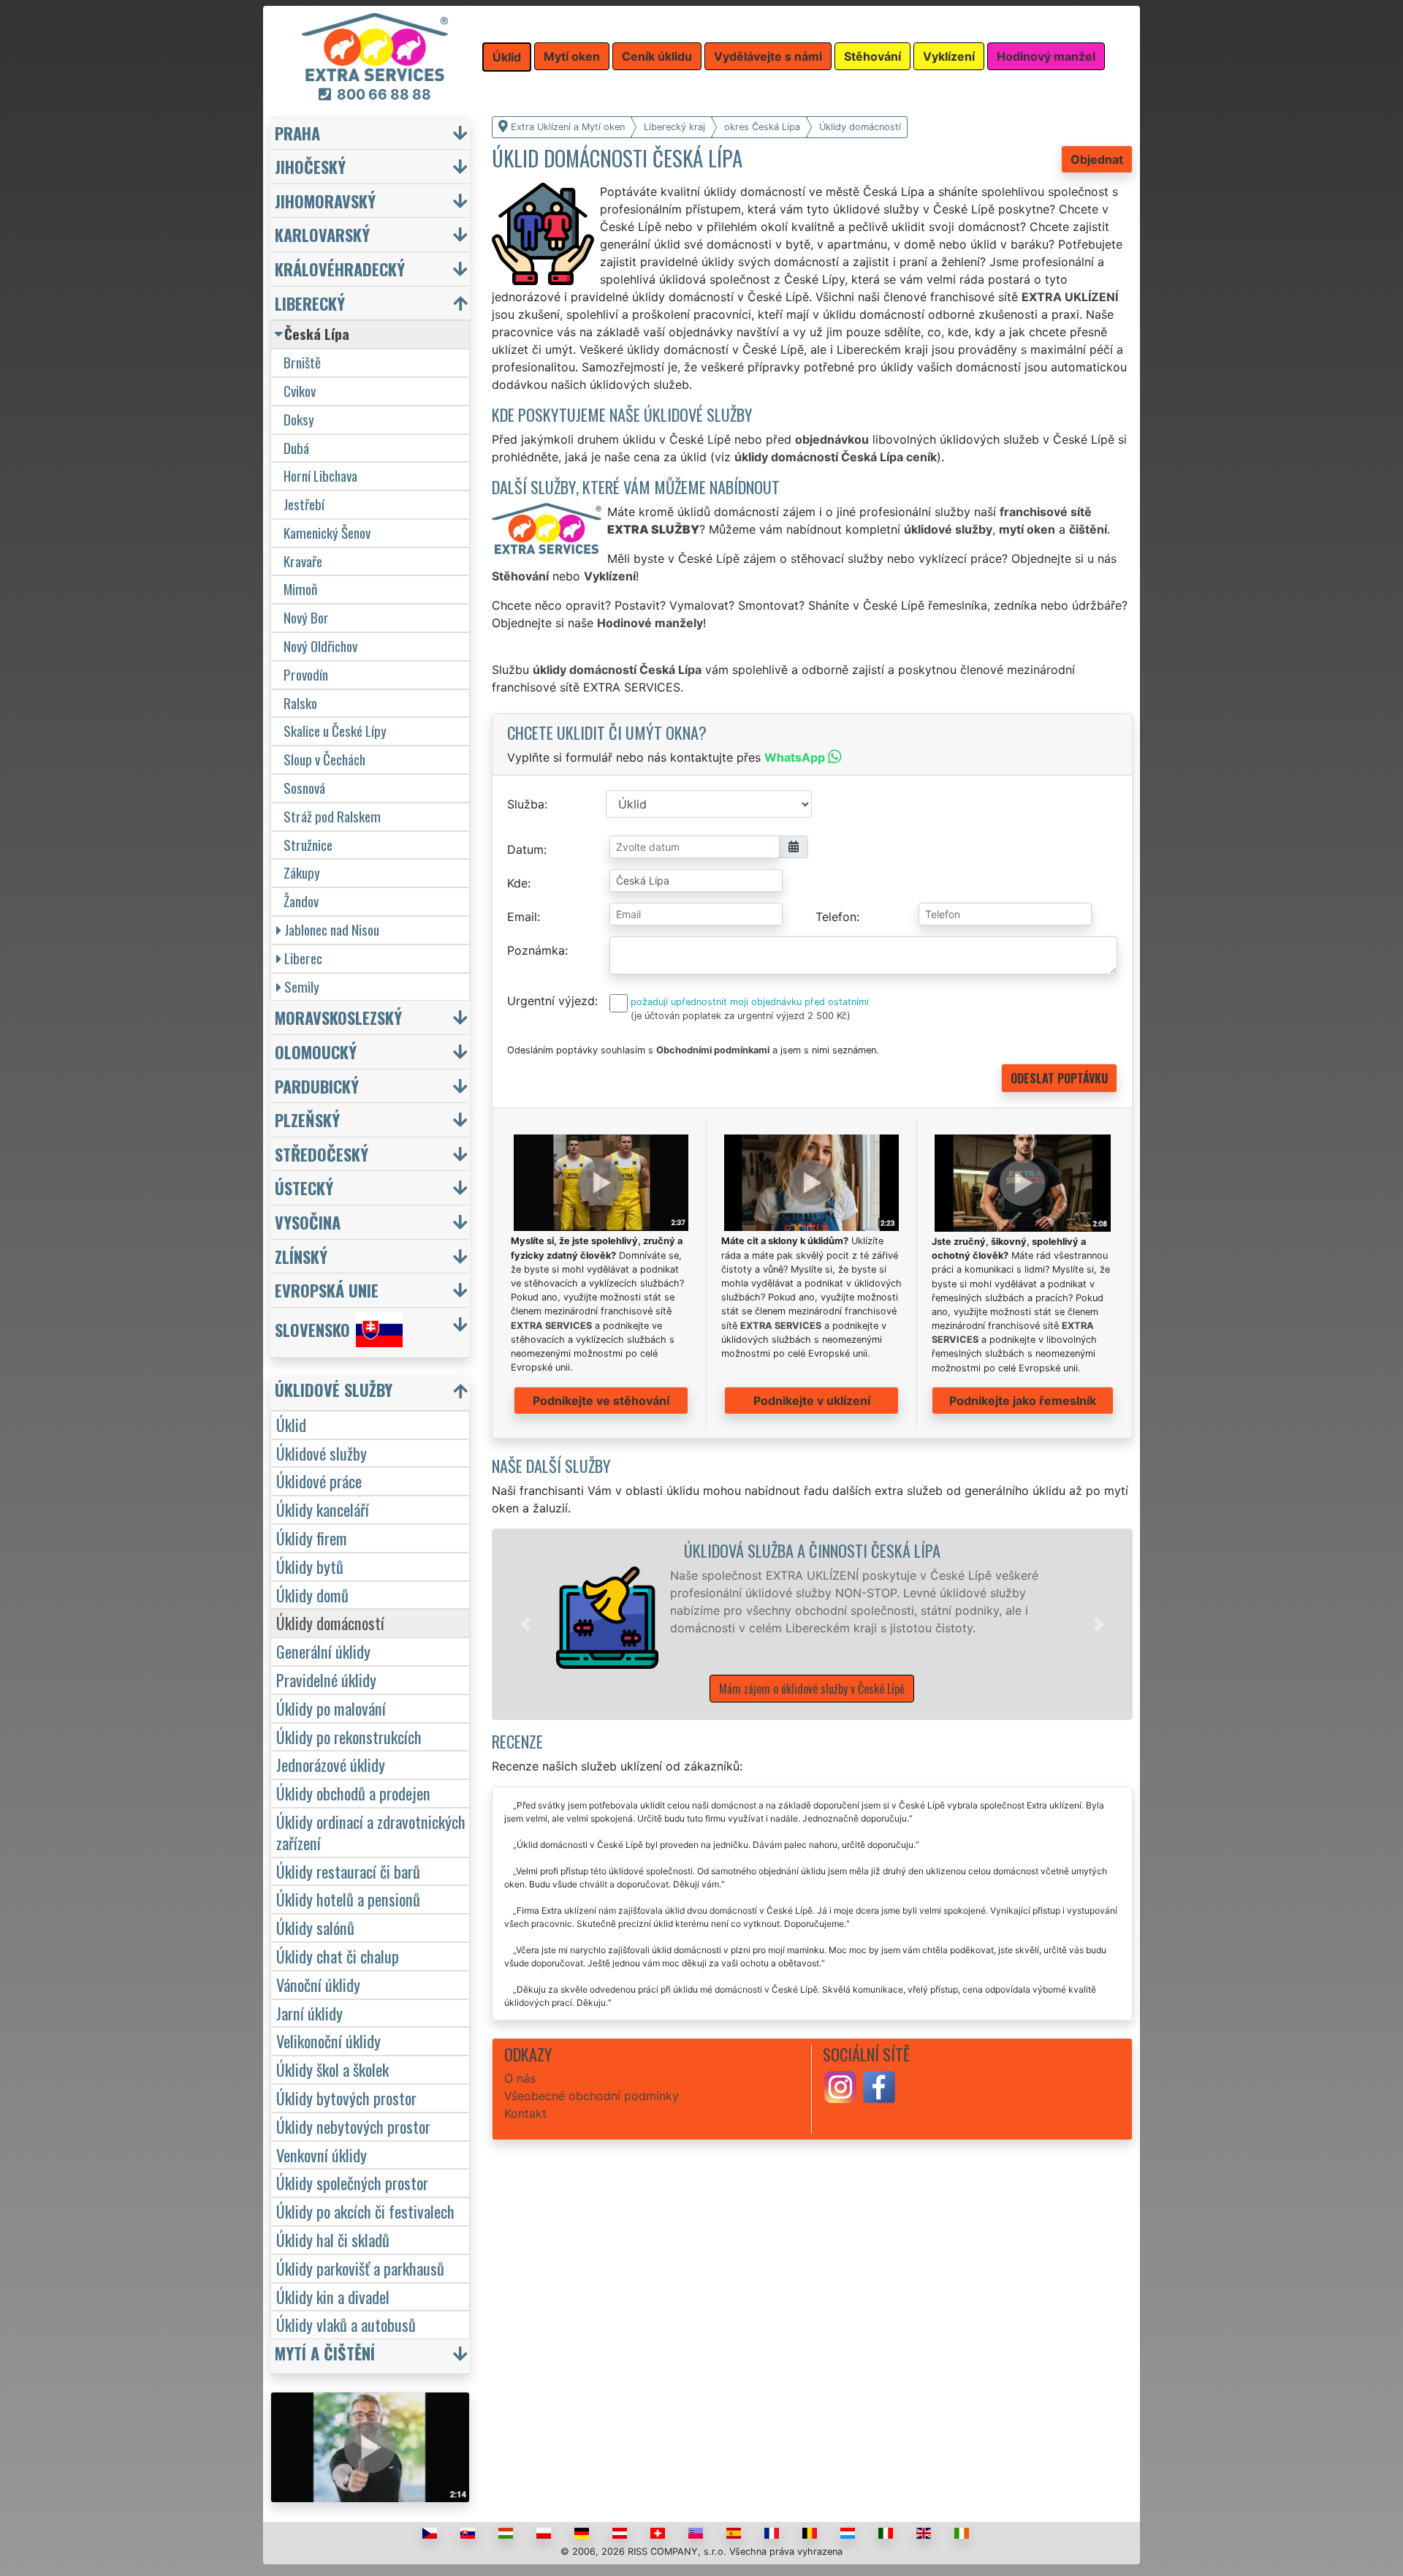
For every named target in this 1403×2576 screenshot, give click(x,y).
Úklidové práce (319, 1481)
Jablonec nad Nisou (332, 929)
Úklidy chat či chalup (338, 1956)
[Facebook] (879, 2086)
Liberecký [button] (310, 303)
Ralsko (300, 703)
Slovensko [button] (312, 1329)
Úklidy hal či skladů (333, 2239)
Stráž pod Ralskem (332, 816)
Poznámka (536, 950)
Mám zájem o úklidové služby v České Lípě (812, 1689)
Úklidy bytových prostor (346, 2098)
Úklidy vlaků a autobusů (346, 2324)
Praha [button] (297, 133)
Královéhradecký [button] (340, 269)
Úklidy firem (312, 1538)
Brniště (302, 362)
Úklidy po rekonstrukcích (349, 1736)
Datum (525, 849)
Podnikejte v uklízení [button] (812, 1401)
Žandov (301, 901)
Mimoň (300, 589)
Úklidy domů (312, 1595)
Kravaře (303, 561)
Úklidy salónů (315, 1927)
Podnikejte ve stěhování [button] (601, 1401)
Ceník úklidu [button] (657, 56)
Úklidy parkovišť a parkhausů (360, 2268)
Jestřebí (304, 504)
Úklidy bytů (310, 1566)
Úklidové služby (322, 1453)
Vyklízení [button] (949, 56)
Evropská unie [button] (327, 1290)
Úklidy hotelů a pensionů (348, 1899)
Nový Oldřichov (320, 646)
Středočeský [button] (322, 1154)
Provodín (306, 674)
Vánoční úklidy (318, 1984)
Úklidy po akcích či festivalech (365, 2211)
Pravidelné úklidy (326, 1679)
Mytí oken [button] (572, 56)
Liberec (303, 958)
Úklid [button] (507, 57)
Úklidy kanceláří (323, 1509)
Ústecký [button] (304, 1187)
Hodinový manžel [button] (1046, 56)
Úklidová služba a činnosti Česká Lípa (812, 1550)
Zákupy (302, 872)
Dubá (296, 448)
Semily (302, 986)
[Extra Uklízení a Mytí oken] (375, 46)
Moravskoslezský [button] (338, 1017)
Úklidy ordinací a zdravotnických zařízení (371, 1832)
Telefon (836, 917)
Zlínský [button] (301, 1256)
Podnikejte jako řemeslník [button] (1023, 1401)
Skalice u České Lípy (335, 731)
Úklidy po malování (331, 1708)
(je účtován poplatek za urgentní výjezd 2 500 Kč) (741, 1016)
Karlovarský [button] (322, 234)
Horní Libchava (320, 476)
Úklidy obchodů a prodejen (353, 1793)
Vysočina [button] (308, 1222)
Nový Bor (306, 617)
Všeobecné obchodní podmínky (592, 2096)
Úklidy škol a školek (332, 2069)
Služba (526, 804)
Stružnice (308, 845)
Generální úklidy (323, 1651)
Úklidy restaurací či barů (348, 1871)
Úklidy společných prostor (352, 2182)
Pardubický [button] (317, 1086)
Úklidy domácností (330, 1622)
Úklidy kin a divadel (333, 2296)
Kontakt (525, 2113)
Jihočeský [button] (310, 166)
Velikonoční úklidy (328, 2041)
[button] (525, 1624)
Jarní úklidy (309, 2013)
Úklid (291, 1424)
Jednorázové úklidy (331, 1764)
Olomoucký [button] (316, 1052)
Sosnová (304, 788)
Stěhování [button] (872, 56)
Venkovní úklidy (322, 2155)
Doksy (299, 419)
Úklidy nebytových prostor (353, 2126)
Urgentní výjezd (551, 1001)
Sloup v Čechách (324, 759)
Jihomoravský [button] (325, 201)
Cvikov (300, 391)
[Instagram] (840, 2086)
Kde (517, 883)
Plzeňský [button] (307, 1120)
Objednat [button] (1097, 159)
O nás (520, 2078)
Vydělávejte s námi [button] (768, 56)
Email (522, 917)
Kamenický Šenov (327, 533)
